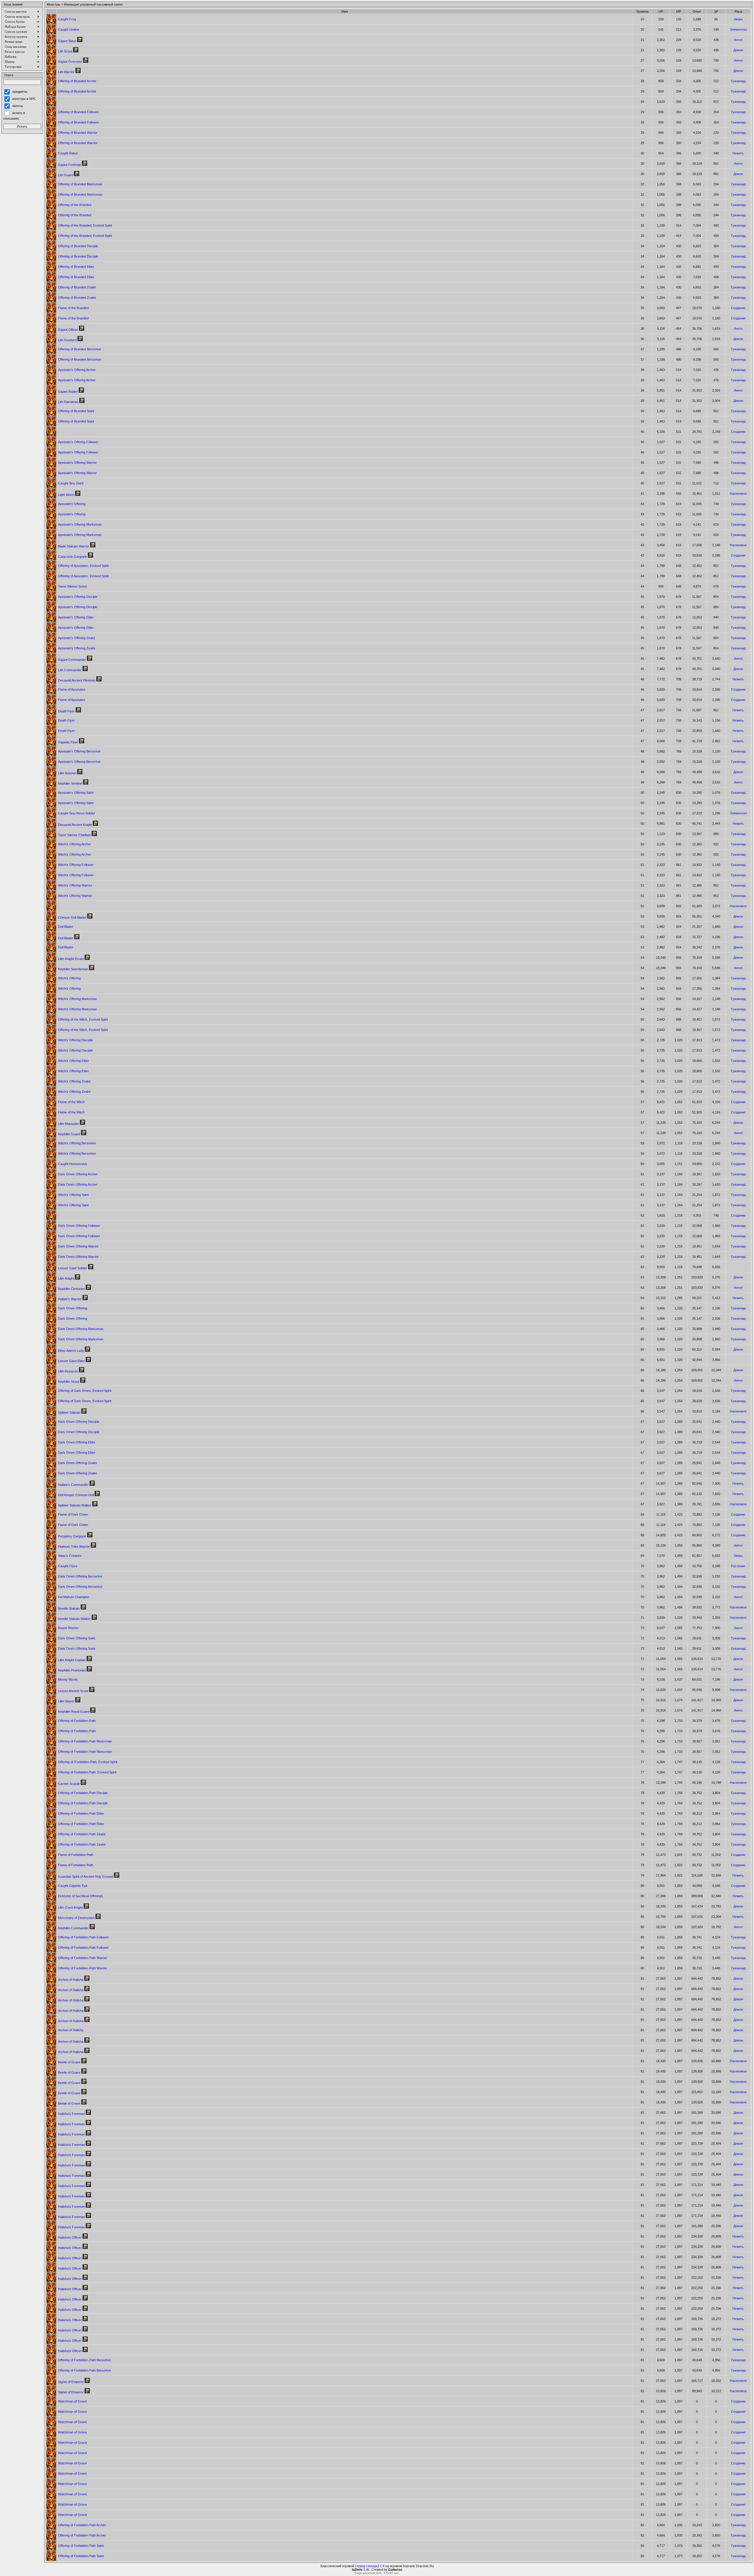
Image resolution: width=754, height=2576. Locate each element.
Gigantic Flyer (68, 742)
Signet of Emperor (71, 2382)
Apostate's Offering (72, 504)
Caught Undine (69, 29)
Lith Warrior (66, 72)
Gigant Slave (67, 41)
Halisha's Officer (70, 2237)
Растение (738, 1566)
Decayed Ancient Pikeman (77, 680)
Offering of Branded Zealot (77, 287)
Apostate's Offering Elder (76, 617)
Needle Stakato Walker (74, 1619)
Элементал (738, 29)
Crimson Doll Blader (72, 917)
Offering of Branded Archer (77, 81)
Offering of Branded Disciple (78, 246)
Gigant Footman (70, 165)
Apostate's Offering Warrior (77, 463)
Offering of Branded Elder (76, 267)
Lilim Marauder (68, 1124)
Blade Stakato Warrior (74, 546)
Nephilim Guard (69, 1134)
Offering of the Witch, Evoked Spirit (83, 1019)
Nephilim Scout (69, 1382)
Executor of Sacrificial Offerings (81, 1896)
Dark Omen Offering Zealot (77, 1463)
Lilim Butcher (67, 773)
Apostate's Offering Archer (77, 370)
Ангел (738, 40)
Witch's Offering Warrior (75, 885)
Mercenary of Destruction (76, 1918)
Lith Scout (65, 51)
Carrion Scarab (69, 1784)
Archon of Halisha (71, 1980)
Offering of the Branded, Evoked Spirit (85, 225)
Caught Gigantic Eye (73, 1886)
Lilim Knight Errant (71, 959)
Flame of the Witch (71, 1102)
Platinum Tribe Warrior (74, 1547)
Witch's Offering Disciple (75, 1040)
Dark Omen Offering (73, 1308)
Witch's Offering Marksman (77, 999)
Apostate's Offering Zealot (77, 638)
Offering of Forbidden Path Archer (82, 2525)
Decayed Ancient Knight (75, 825)
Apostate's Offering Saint (76, 793)
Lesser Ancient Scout (73, 1691)
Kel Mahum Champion (74, 1597)
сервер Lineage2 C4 (370, 2566)
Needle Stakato (69, 1608)
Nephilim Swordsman (73, 969)
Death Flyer (66, 711)
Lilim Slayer (66, 1701)
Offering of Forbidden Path (77, 1721)
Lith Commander (70, 670)
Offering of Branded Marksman (80, 184)
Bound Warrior (68, 1628)
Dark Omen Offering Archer (78, 1174)
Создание (738, 308)
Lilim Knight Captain (72, 1660)
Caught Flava (68, 1566)
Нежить (738, 153)
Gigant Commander (72, 660)
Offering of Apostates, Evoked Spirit (83, 566)
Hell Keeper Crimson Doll (76, 1495)
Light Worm (66, 495)
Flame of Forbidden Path (76, 1855)
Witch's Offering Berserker (77, 1143)
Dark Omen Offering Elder (77, 1442)
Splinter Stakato (69, 1412)
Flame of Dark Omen (73, 1514)
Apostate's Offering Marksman (80, 524)
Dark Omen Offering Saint (77, 1638)
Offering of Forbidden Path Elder (81, 1813)
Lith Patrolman (68, 402)
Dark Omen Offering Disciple (79, 1422)
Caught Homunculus (73, 1164)
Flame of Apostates (72, 689)
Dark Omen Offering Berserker (80, 1576)
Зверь (738, 19)
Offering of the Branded (75, 205)
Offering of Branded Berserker (80, 349)
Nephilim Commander (73, 1928)
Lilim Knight (66, 1278)
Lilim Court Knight (70, 1907)
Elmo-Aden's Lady (71, 1351)
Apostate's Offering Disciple (78, 597)
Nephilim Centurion (71, 1289)
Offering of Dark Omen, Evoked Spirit (85, 1391)
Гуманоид (738, 81)
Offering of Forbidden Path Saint (81, 2546)
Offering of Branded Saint (76, 411)
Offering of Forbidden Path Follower (83, 1937)
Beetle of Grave (69, 2062)
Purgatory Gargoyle (72, 1536)
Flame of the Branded (73, 308)
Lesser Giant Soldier (73, 1268)
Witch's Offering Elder (73, 1061)
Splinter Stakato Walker (75, 1505)
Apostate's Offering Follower (78, 442)
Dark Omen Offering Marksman (81, 1329)
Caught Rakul (68, 153)
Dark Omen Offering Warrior (78, 1246)
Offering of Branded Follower (78, 112)
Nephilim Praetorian (72, 1670)
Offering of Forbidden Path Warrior (83, 1958)
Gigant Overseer (70, 62)
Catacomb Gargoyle (72, 557)
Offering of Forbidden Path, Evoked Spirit (87, 1772)
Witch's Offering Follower (76, 865)
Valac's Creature (70, 1556)
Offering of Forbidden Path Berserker (85, 2360)
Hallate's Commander (73, 1485)
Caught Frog (67, 19)
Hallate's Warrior (70, 1299)
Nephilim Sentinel (70, 783)
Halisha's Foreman (71, 2114)
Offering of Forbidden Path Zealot (82, 1834)
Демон (738, 50)
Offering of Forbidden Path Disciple (83, 1793)
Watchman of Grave (72, 2401)
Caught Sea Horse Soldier (77, 813)
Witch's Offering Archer (75, 844)
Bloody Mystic (68, 1679)
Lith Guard (66, 175)
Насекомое (738, 494)
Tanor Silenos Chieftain (74, 835)
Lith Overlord (67, 340)
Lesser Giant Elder (71, 1361)
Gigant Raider (68, 392)
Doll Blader (66, 927)
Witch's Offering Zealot (74, 1081)
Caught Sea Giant (71, 483)
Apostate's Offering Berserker (79, 751)
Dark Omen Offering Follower (79, 1226)
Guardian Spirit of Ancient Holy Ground (86, 1877)
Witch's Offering (69, 978)
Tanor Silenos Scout (72, 586)
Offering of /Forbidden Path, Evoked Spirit (88, 1762)
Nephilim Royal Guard (74, 1712)
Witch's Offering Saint (73, 1195)
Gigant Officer (68, 330)
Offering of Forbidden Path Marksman (85, 1741)
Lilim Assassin (68, 1371)
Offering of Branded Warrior (78, 133)
